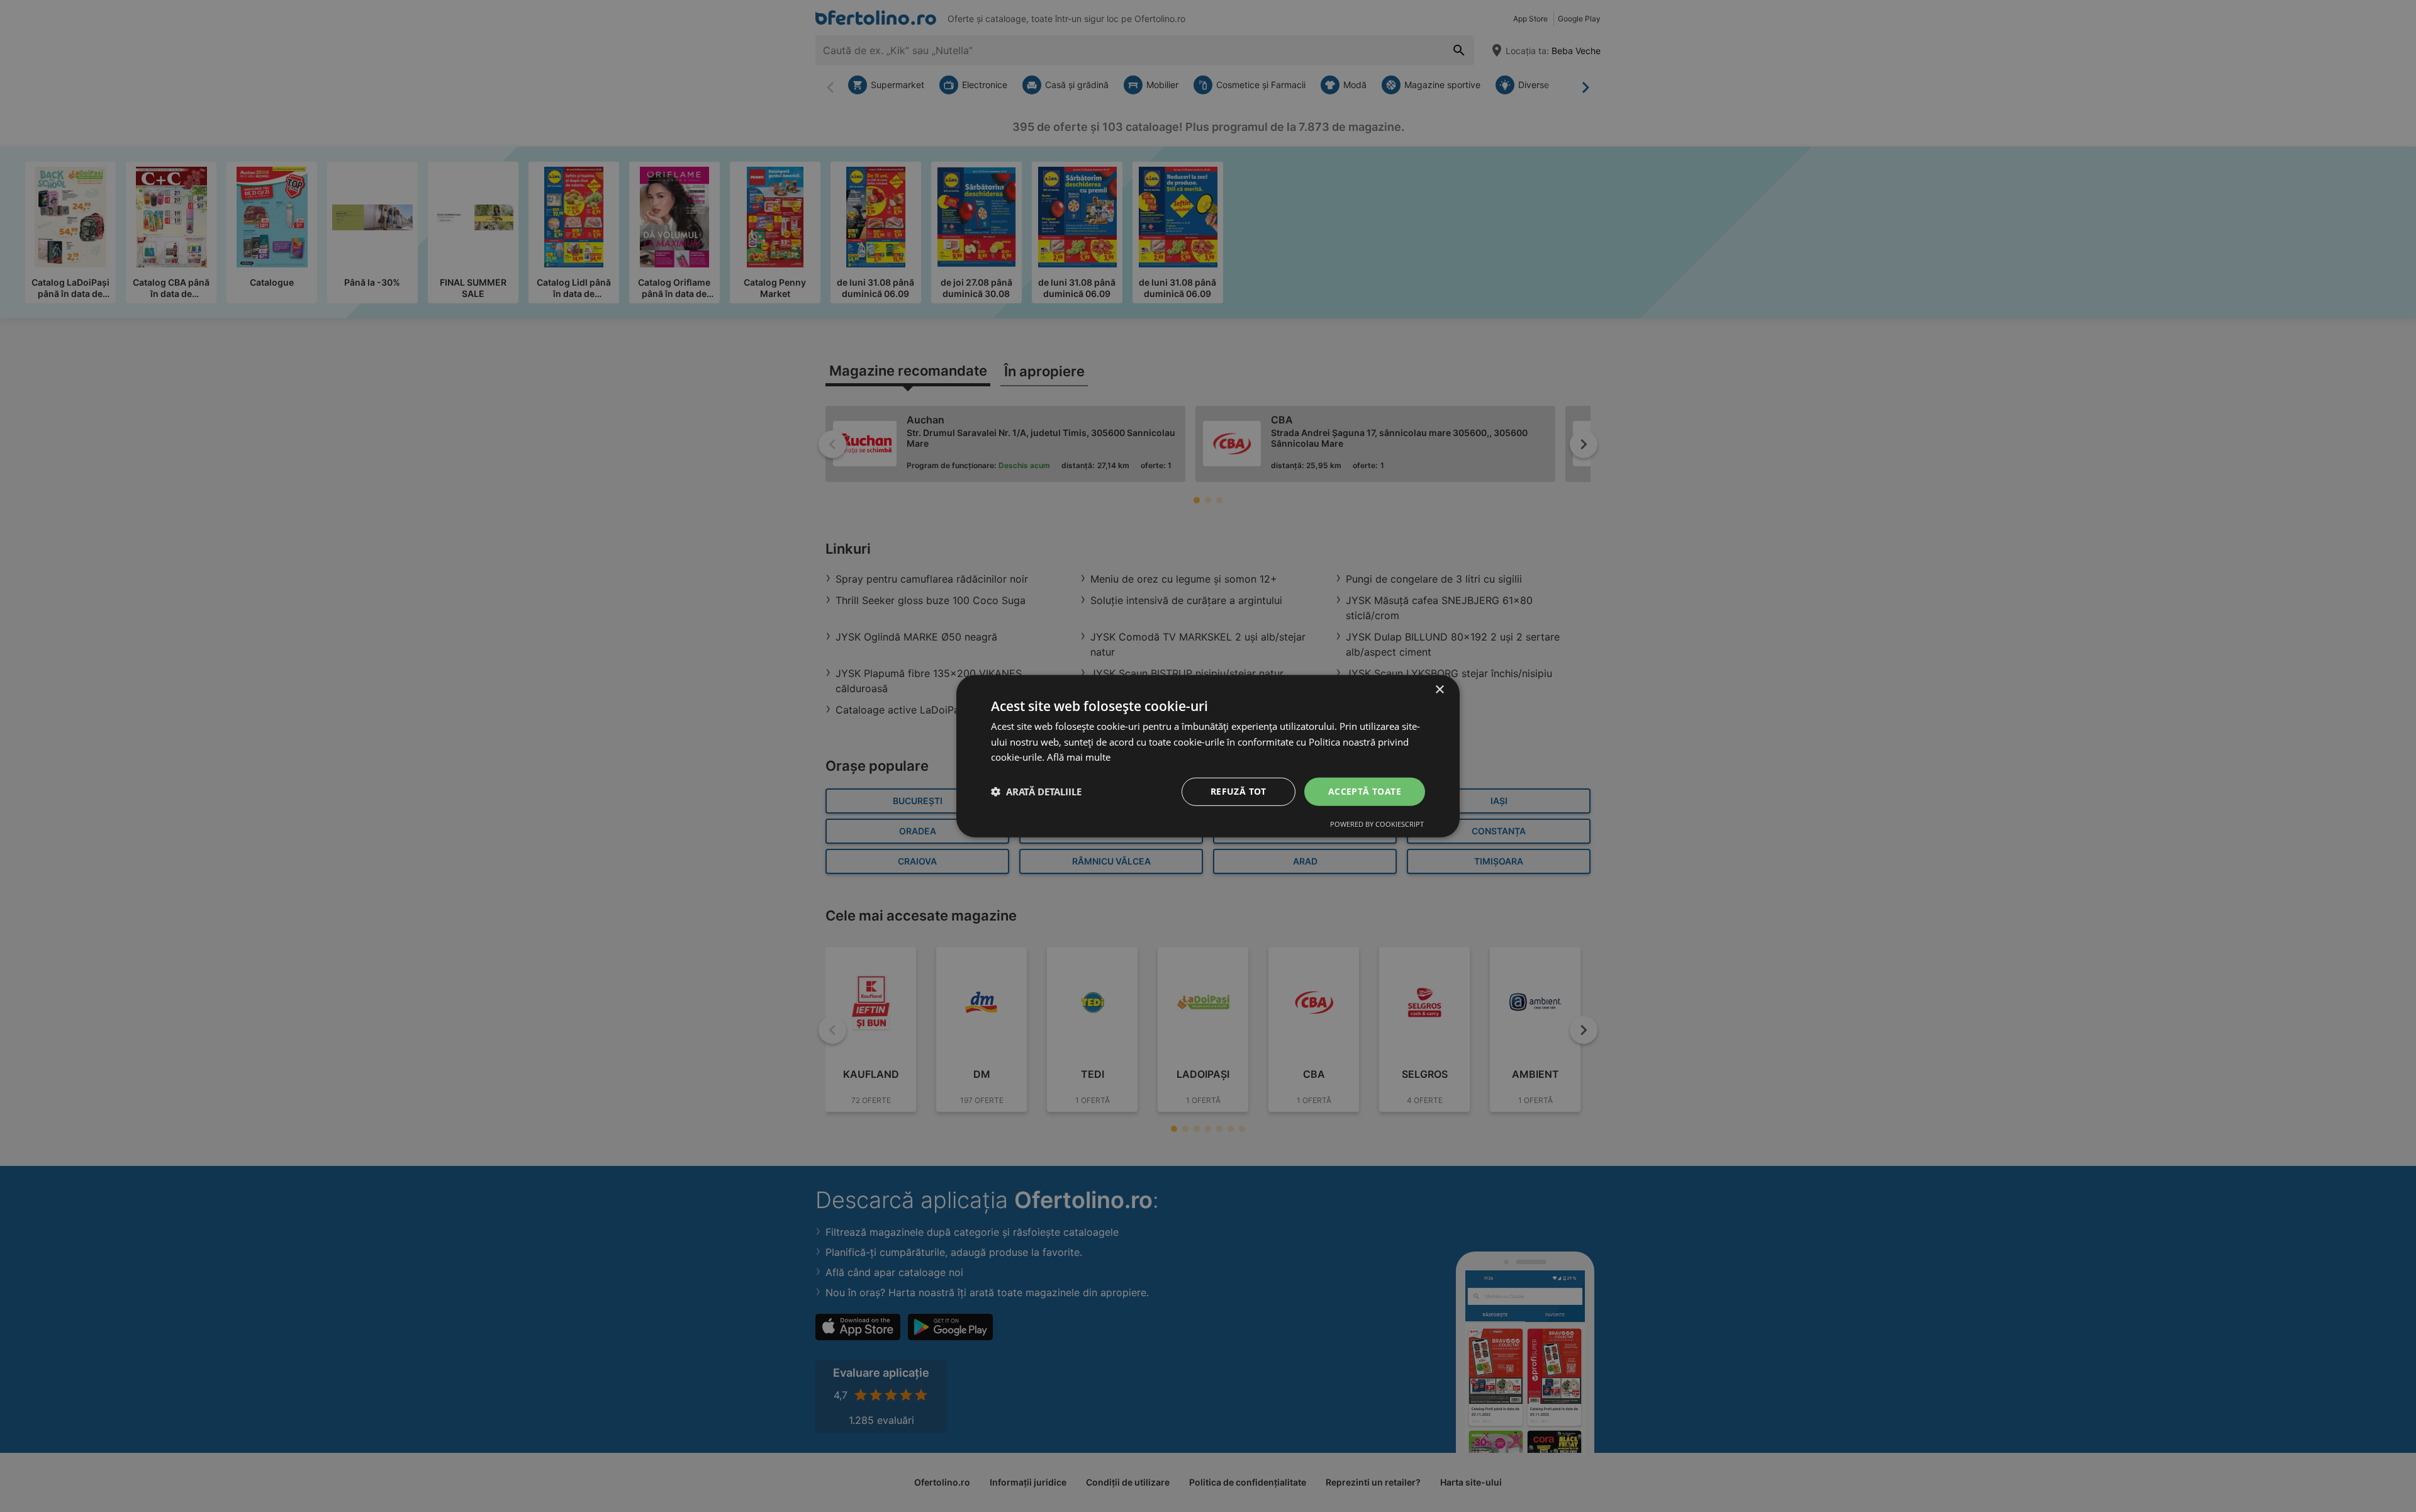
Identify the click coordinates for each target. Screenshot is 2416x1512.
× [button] (1439, 689)
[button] (1036, 792)
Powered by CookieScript (1377, 824)
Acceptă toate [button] (1365, 791)
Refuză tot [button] (1239, 791)
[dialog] (1208, 756)
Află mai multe (1079, 757)
